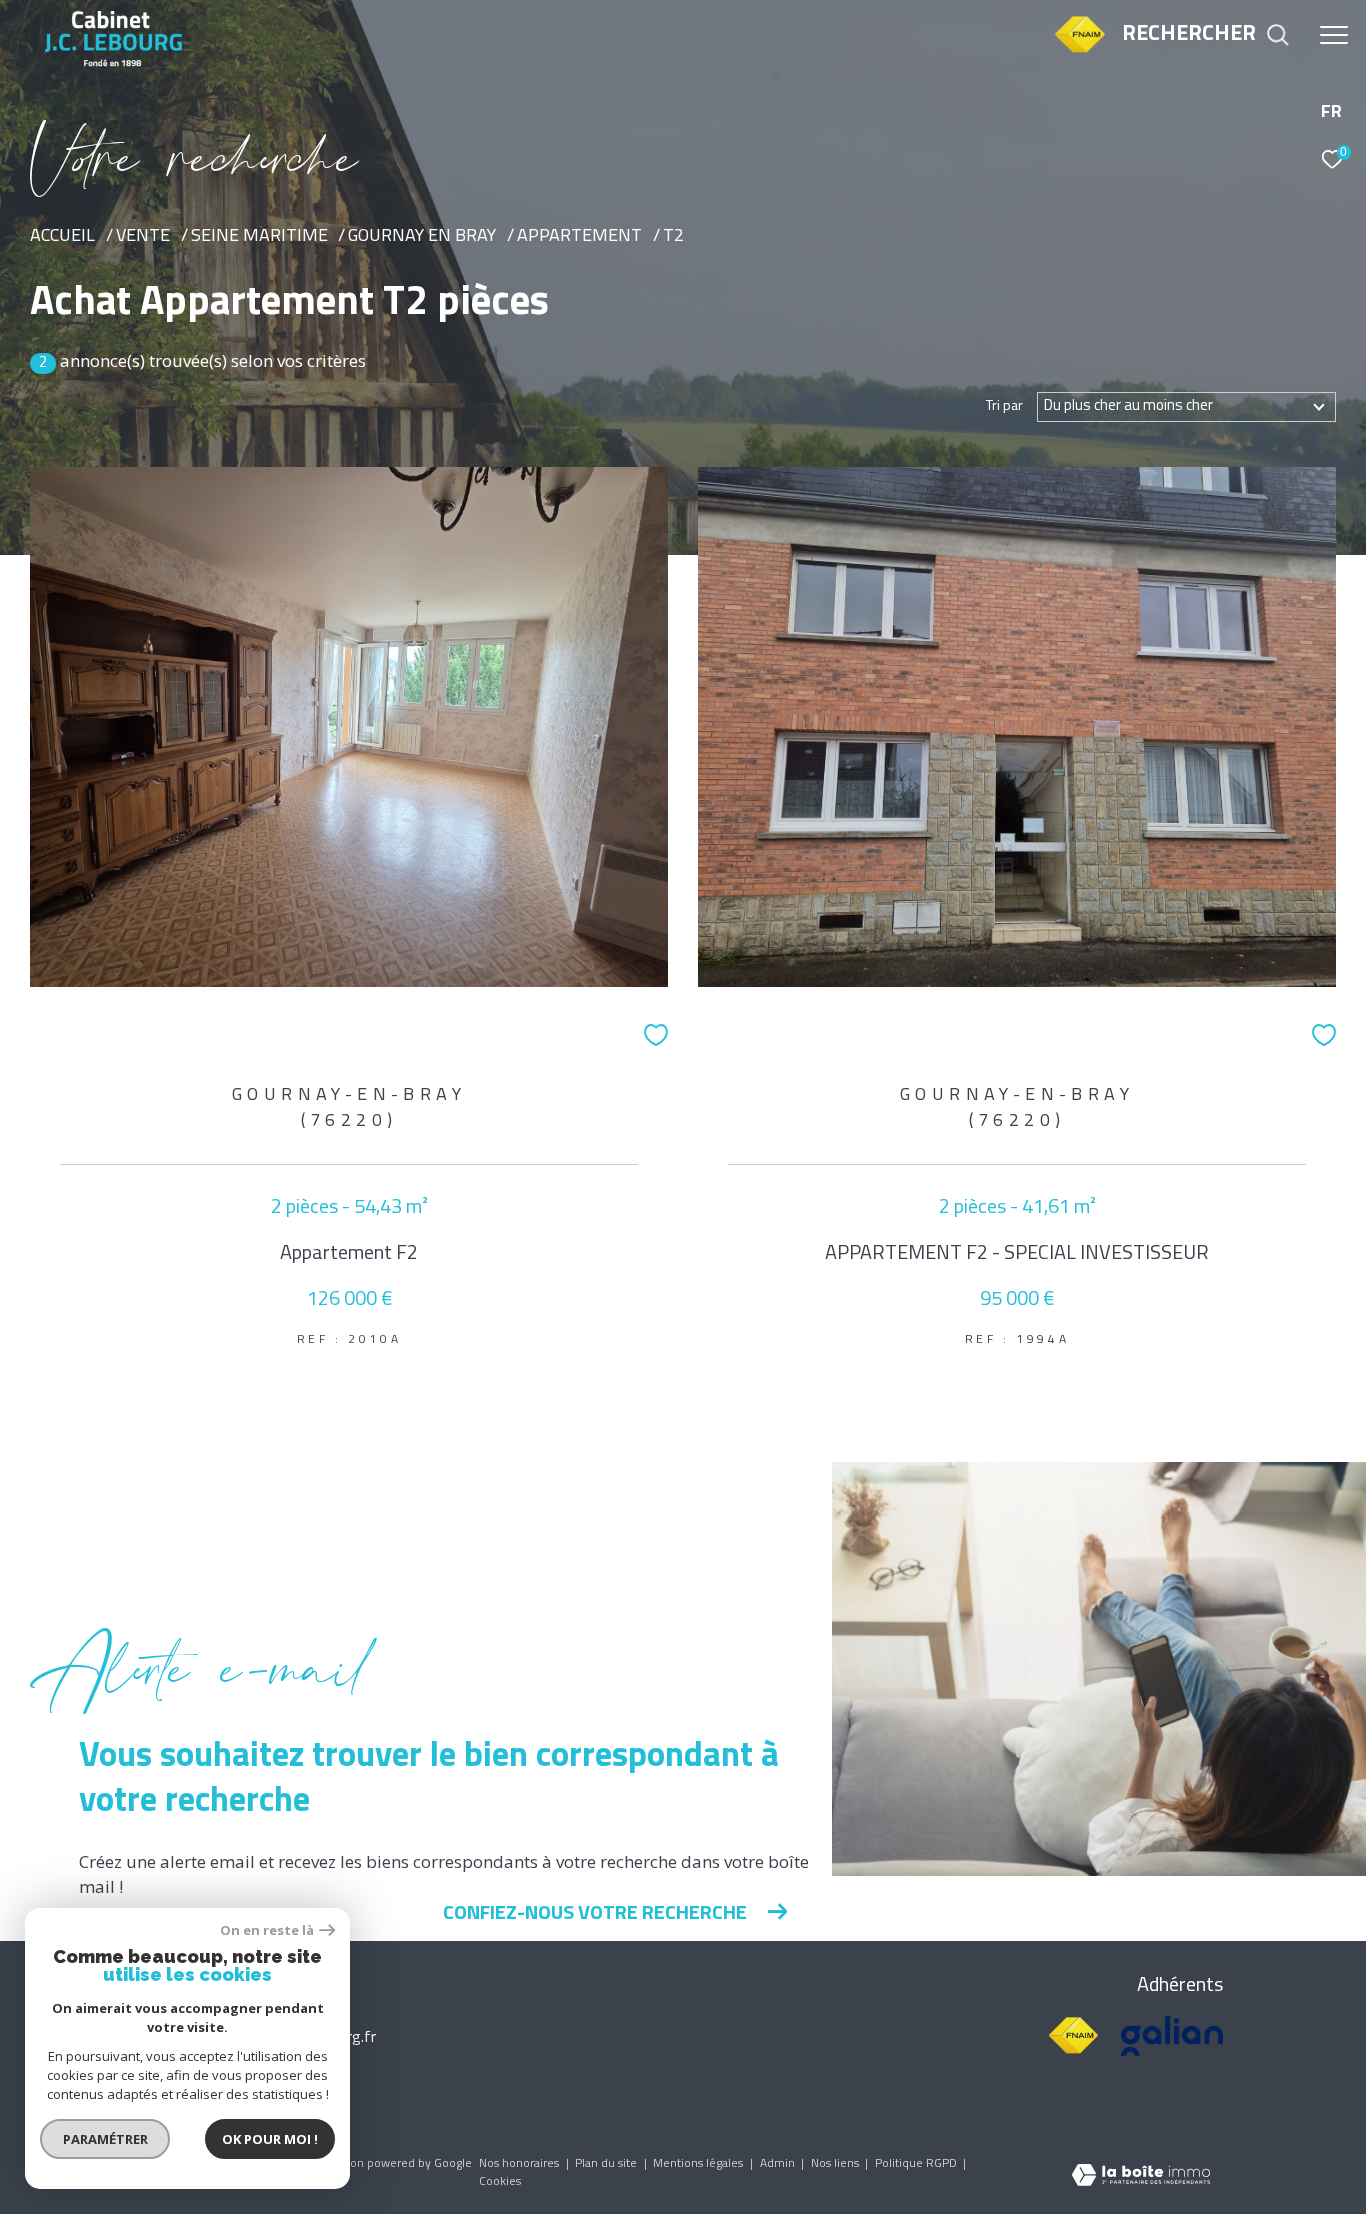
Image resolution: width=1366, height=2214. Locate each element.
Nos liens (836, 2164)
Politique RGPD (916, 2164)
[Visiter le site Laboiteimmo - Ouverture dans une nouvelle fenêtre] (1141, 2177)
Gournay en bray (422, 236)
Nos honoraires (520, 2164)
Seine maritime (259, 236)
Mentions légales (699, 2164)
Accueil (62, 236)
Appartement (579, 236)
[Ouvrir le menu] (1334, 35)
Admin (779, 2164)
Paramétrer (105, 2139)
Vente (143, 236)
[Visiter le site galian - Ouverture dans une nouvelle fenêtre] (1172, 2036)
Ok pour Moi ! (270, 2139)
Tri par (1004, 407)
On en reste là (267, 1930)
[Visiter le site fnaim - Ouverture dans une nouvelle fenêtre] (1073, 2036)
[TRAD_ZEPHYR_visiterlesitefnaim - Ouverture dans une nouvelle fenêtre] (1079, 51)
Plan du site (607, 2164)
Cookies (500, 2182)
